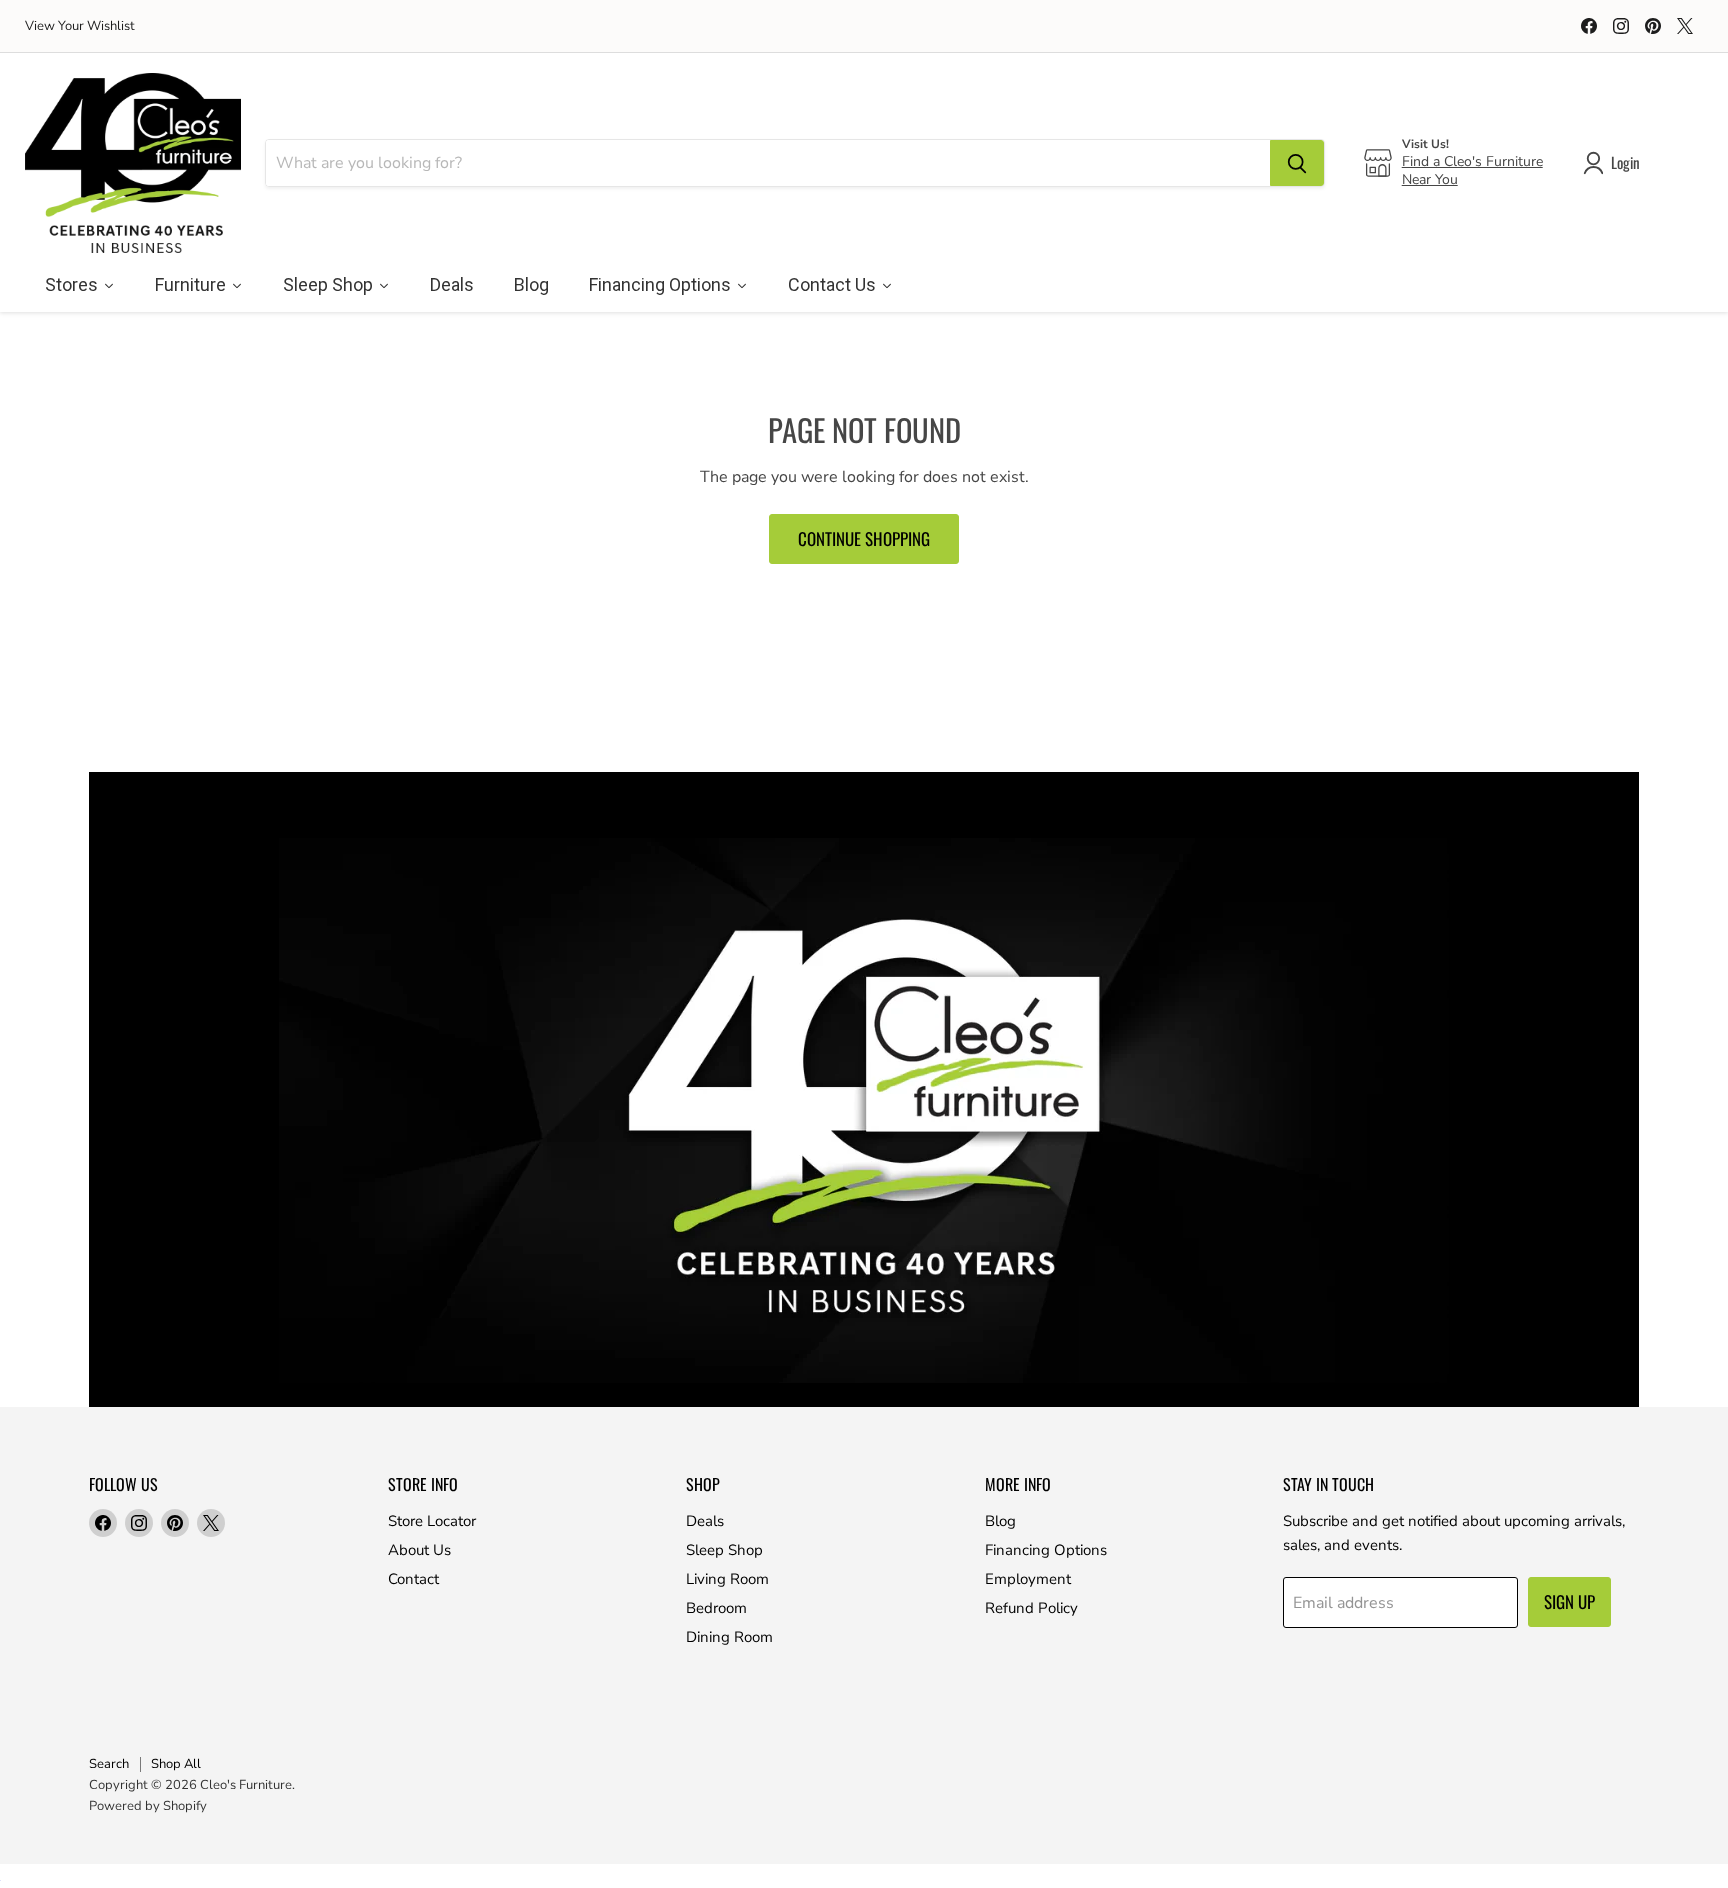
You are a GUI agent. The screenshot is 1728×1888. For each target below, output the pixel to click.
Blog (1000, 1521)
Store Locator (432, 1521)
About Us (419, 1550)
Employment (1028, 1579)
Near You (1430, 179)
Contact (413, 1579)
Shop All (176, 1764)
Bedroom (716, 1608)
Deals (705, 1521)
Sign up (1569, 1601)
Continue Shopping (864, 538)
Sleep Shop (724, 1550)
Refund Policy (1031, 1608)
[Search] (1297, 163)
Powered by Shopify (148, 1806)
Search (109, 1764)
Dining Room (729, 1637)
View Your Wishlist (80, 26)
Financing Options (1046, 1550)
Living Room (727, 1579)
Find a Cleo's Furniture (1472, 161)
